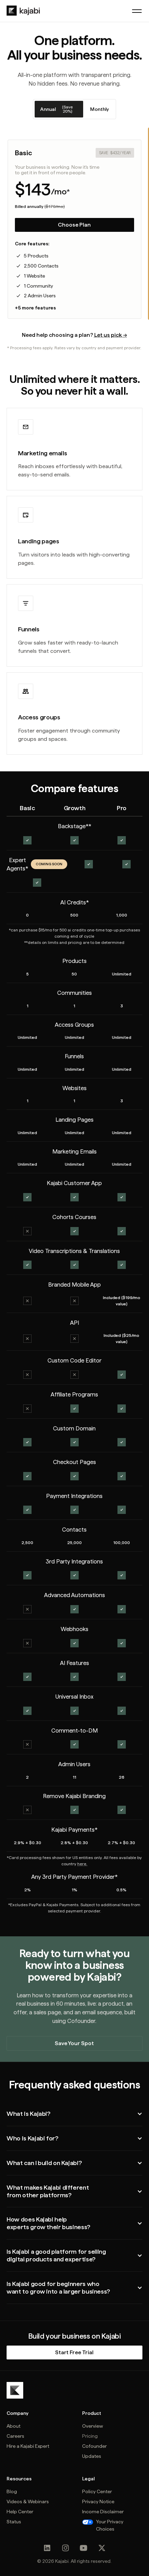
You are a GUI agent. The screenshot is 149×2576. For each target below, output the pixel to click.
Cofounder (94, 2446)
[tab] (59, 109)
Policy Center (97, 2491)
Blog (12, 2491)
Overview (93, 2426)
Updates (92, 2456)
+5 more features (35, 308)
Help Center (20, 2512)
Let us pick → (111, 335)
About (14, 2426)
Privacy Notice (98, 2501)
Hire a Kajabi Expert (28, 2446)
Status (14, 2522)
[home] (23, 11)
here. (82, 1864)
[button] (137, 11)
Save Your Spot (74, 2043)
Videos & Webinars (28, 2501)
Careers (15, 2436)
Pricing (90, 2436)
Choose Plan (74, 225)
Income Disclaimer (103, 2512)
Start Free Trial (74, 2352)
